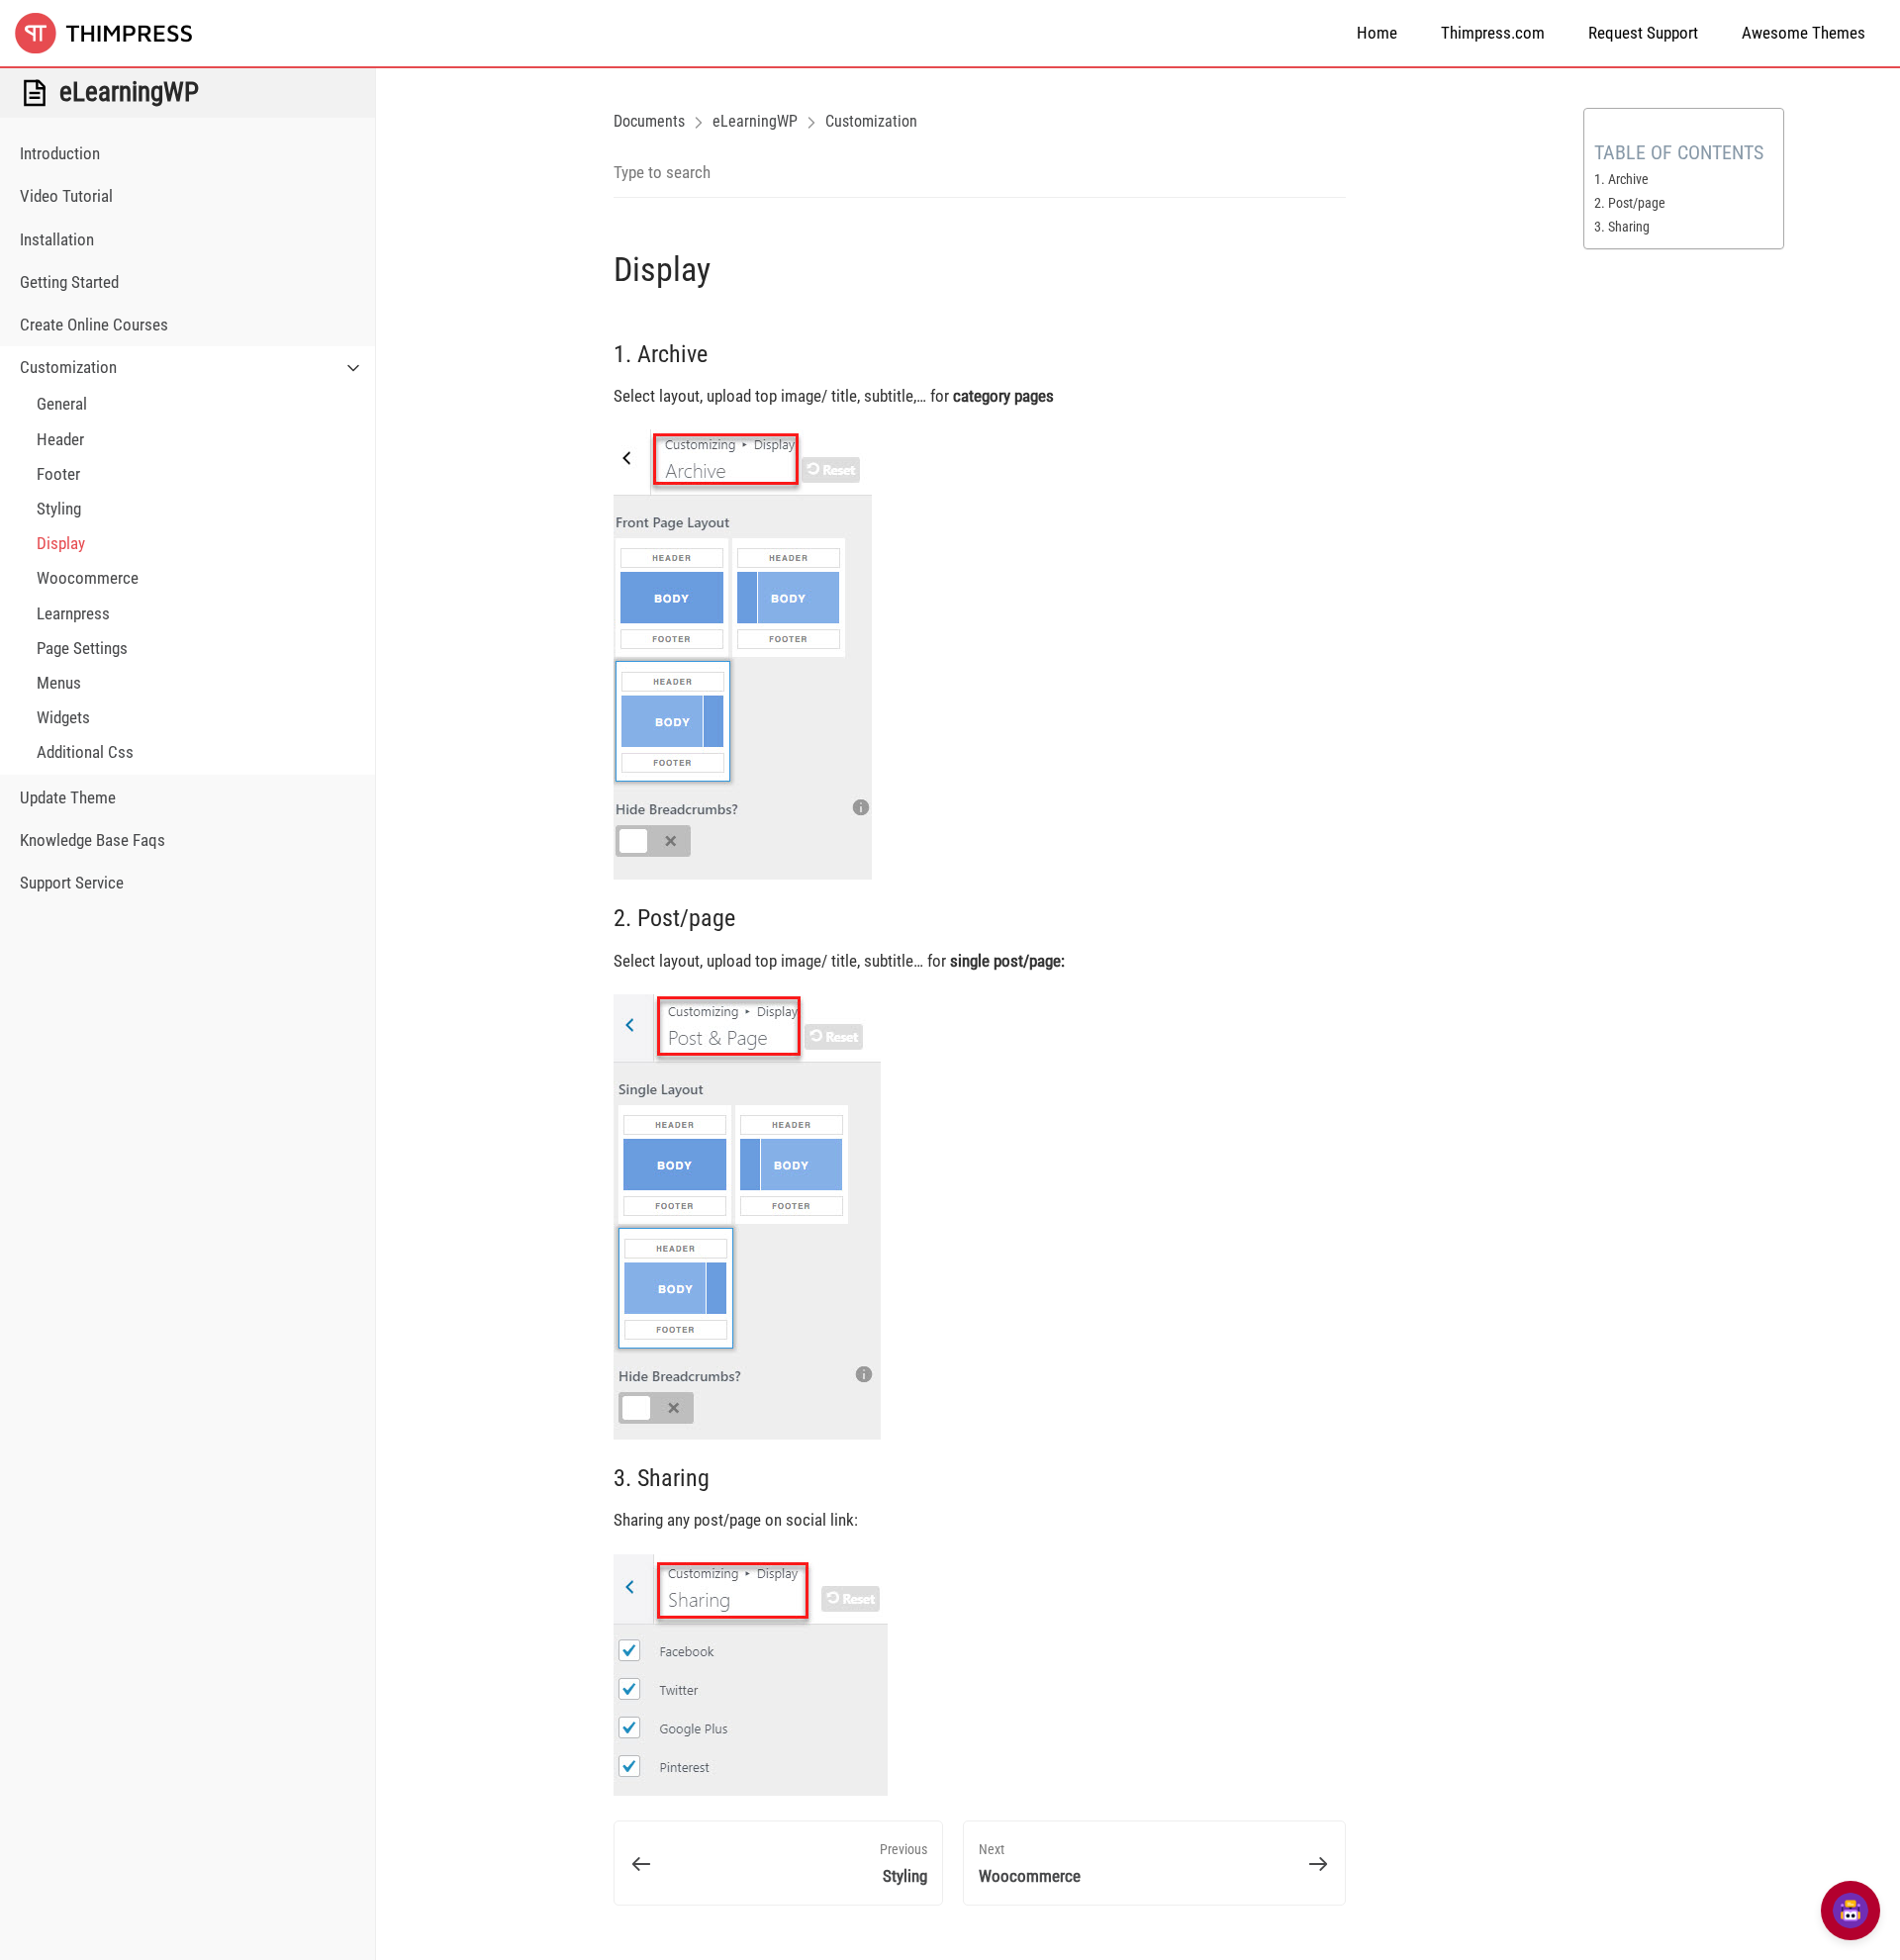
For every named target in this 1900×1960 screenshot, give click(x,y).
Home (1377, 33)
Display (61, 543)
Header (60, 439)
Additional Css (85, 752)
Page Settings (82, 648)
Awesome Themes (1804, 33)
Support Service (72, 883)
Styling (59, 509)
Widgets (63, 717)
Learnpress (73, 613)
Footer (58, 474)
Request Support (1643, 33)
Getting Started (69, 282)
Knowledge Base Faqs (93, 840)
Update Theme (68, 797)
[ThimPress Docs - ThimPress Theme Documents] (114, 33)
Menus (59, 683)
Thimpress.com (1493, 33)
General (62, 404)
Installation (57, 239)
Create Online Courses (94, 325)
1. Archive (1621, 179)
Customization (68, 367)
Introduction (60, 153)
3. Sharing (1622, 227)
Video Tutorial (66, 196)
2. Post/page (1630, 203)
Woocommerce (88, 578)
